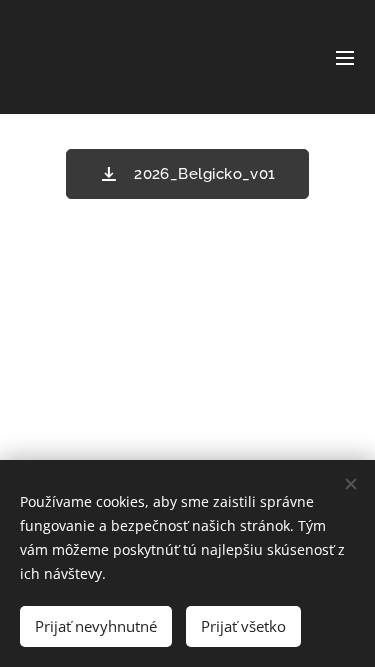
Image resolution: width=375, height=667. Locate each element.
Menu (345, 57)
